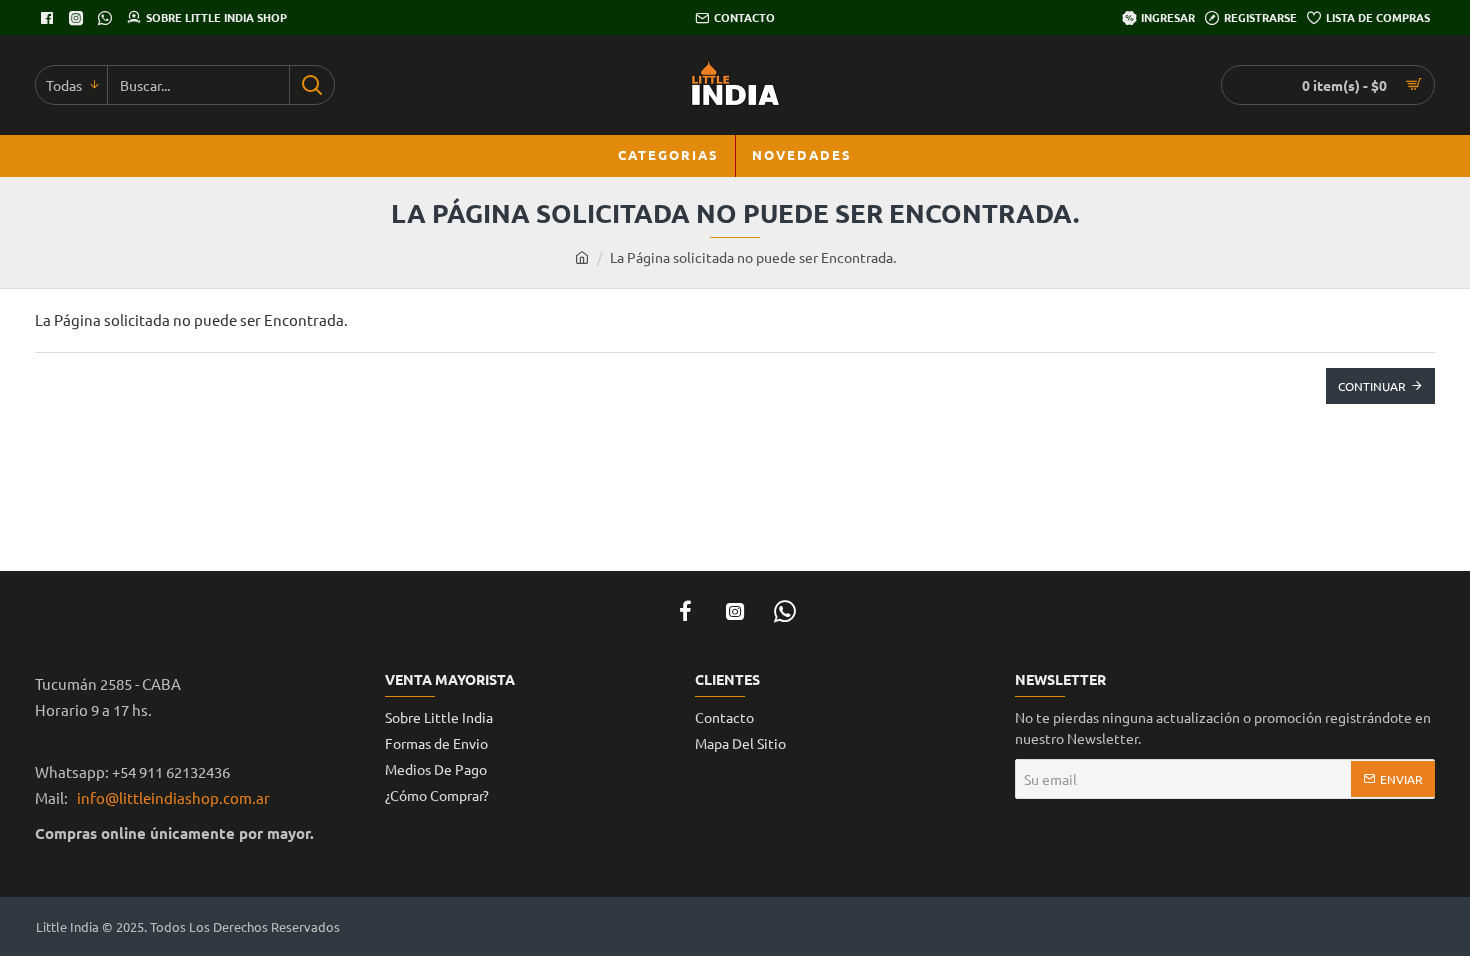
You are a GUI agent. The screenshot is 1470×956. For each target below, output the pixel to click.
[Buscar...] (311, 85)
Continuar (1372, 386)
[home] (582, 257)
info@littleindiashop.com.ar (170, 797)
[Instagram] (735, 611)
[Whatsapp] (107, 18)
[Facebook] (49, 18)
